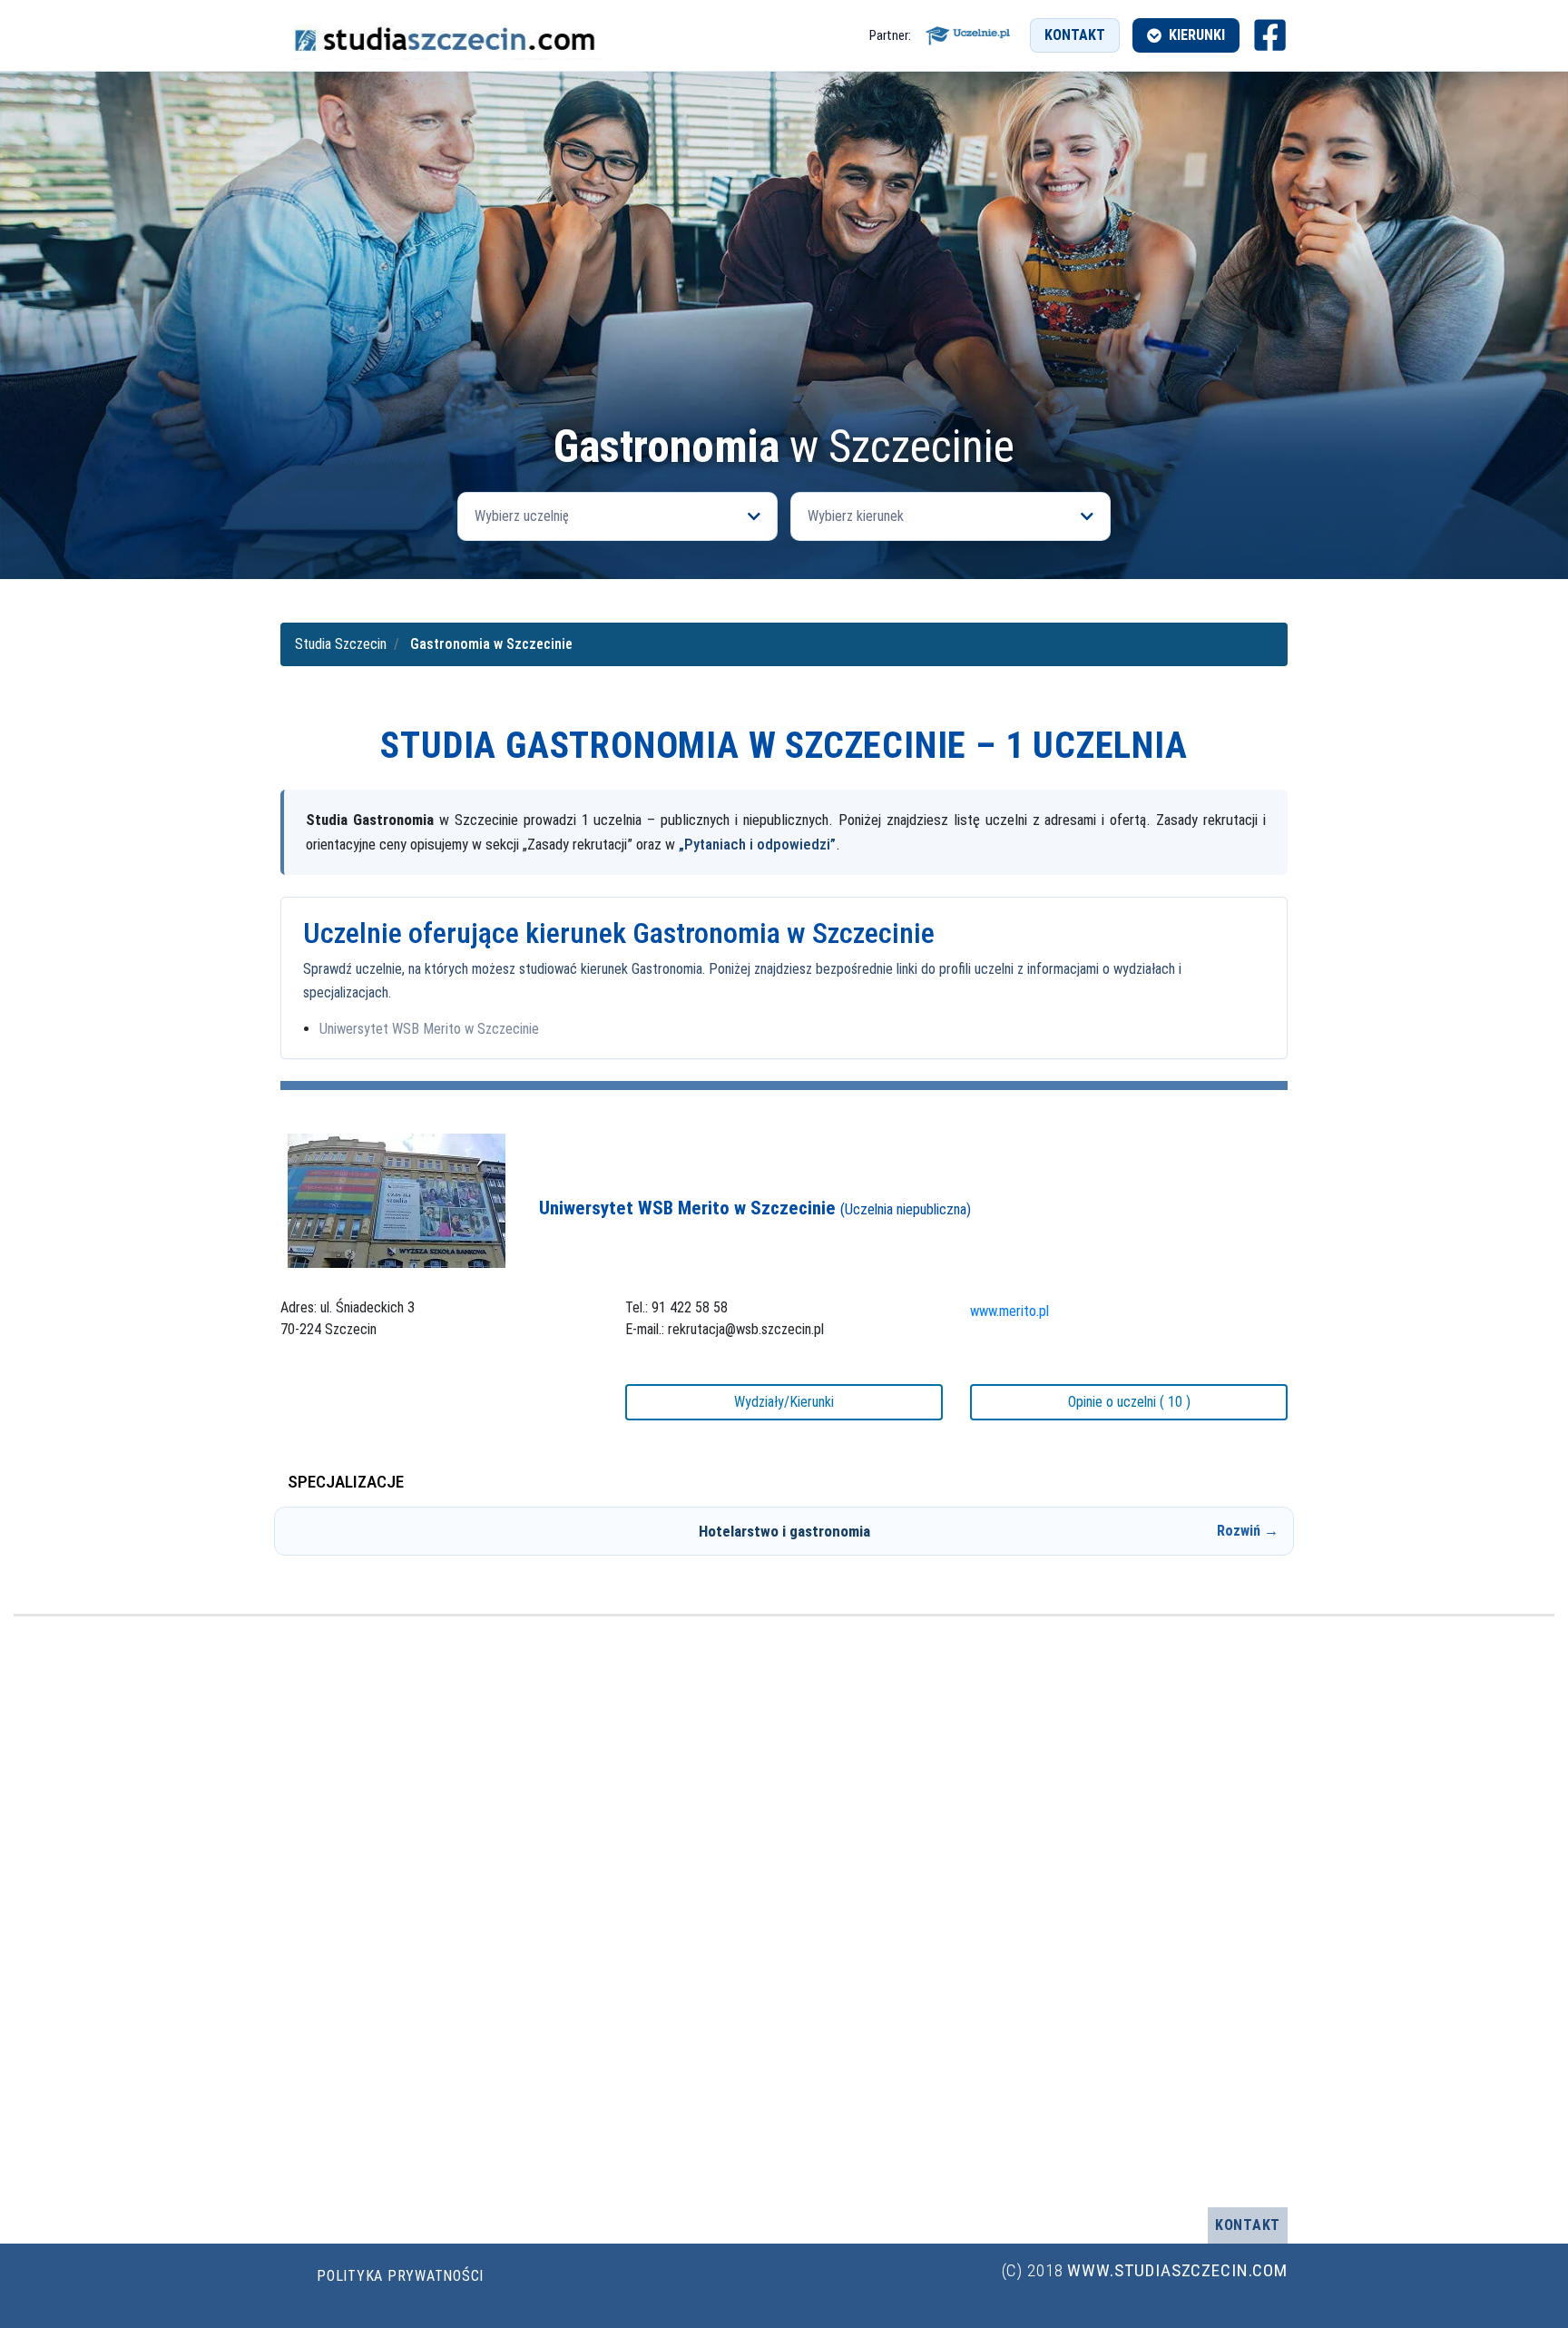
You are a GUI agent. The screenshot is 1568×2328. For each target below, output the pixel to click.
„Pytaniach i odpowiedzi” (757, 844)
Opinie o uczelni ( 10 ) (1129, 1402)
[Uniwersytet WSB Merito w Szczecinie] (397, 1200)
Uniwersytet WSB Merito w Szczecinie (429, 1029)
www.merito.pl (1009, 1311)
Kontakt (1075, 35)
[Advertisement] (784, 287)
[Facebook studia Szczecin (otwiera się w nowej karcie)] (1270, 35)
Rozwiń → (1248, 1531)
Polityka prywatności (400, 2276)
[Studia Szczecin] (444, 35)
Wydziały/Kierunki (784, 1402)
